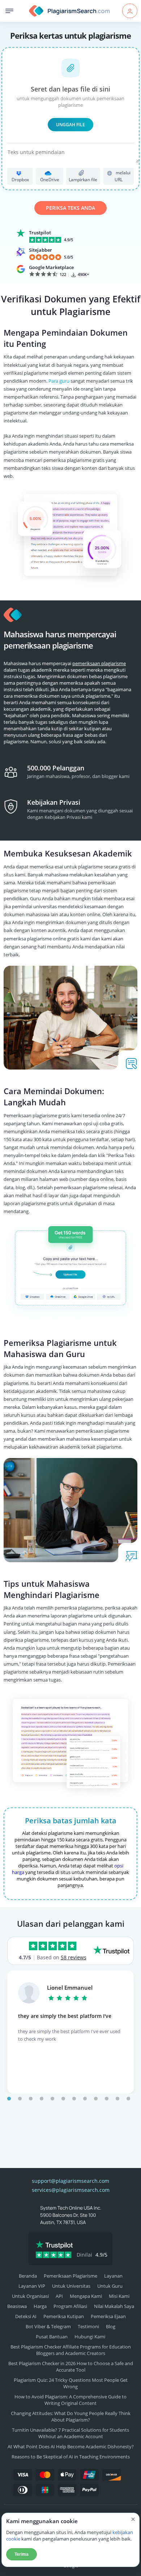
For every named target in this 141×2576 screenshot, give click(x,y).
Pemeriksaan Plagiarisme (70, 2276)
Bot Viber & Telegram (48, 2326)
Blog (111, 2326)
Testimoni (88, 2326)
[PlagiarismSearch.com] (70, 11)
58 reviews (74, 1957)
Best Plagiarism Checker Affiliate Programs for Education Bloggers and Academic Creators (71, 2350)
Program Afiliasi (70, 2306)
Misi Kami (119, 2296)
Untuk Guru (110, 2286)
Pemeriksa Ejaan (108, 2316)
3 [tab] (31, 2099)
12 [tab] (128, 2099)
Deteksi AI (26, 2316)
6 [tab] (63, 2099)
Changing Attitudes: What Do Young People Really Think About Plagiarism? (71, 2416)
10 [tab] (107, 2099)
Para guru (59, 381)
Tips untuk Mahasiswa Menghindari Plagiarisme (52, 1589)
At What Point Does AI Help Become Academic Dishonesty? (71, 2447)
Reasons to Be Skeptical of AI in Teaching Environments (71, 2457)
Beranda (28, 2276)
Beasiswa (17, 2306)
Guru (75, 1354)
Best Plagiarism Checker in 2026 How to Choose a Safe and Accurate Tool (71, 2367)
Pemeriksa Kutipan (64, 2316)
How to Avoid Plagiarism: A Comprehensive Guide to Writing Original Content (70, 2400)
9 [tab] (96, 2099)
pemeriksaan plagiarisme (99, 663)
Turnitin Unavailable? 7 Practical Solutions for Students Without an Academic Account (70, 2433)
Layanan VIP (32, 2286)
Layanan (113, 2276)
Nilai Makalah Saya (114, 2306)
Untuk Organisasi (30, 2296)
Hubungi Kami (90, 2337)
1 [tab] (9, 2099)
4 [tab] (42, 2099)
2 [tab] (20, 2099)
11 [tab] (117, 2099)
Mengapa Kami (86, 2296)
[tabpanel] (70, 2032)
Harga (40, 2306)
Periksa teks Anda (70, 208)
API (59, 2296)
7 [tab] (74, 2099)
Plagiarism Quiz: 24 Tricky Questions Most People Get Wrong (71, 2383)
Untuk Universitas (71, 2286)
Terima (22, 2554)
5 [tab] (52, 2099)
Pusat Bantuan (52, 2337)
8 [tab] (85, 2099)
